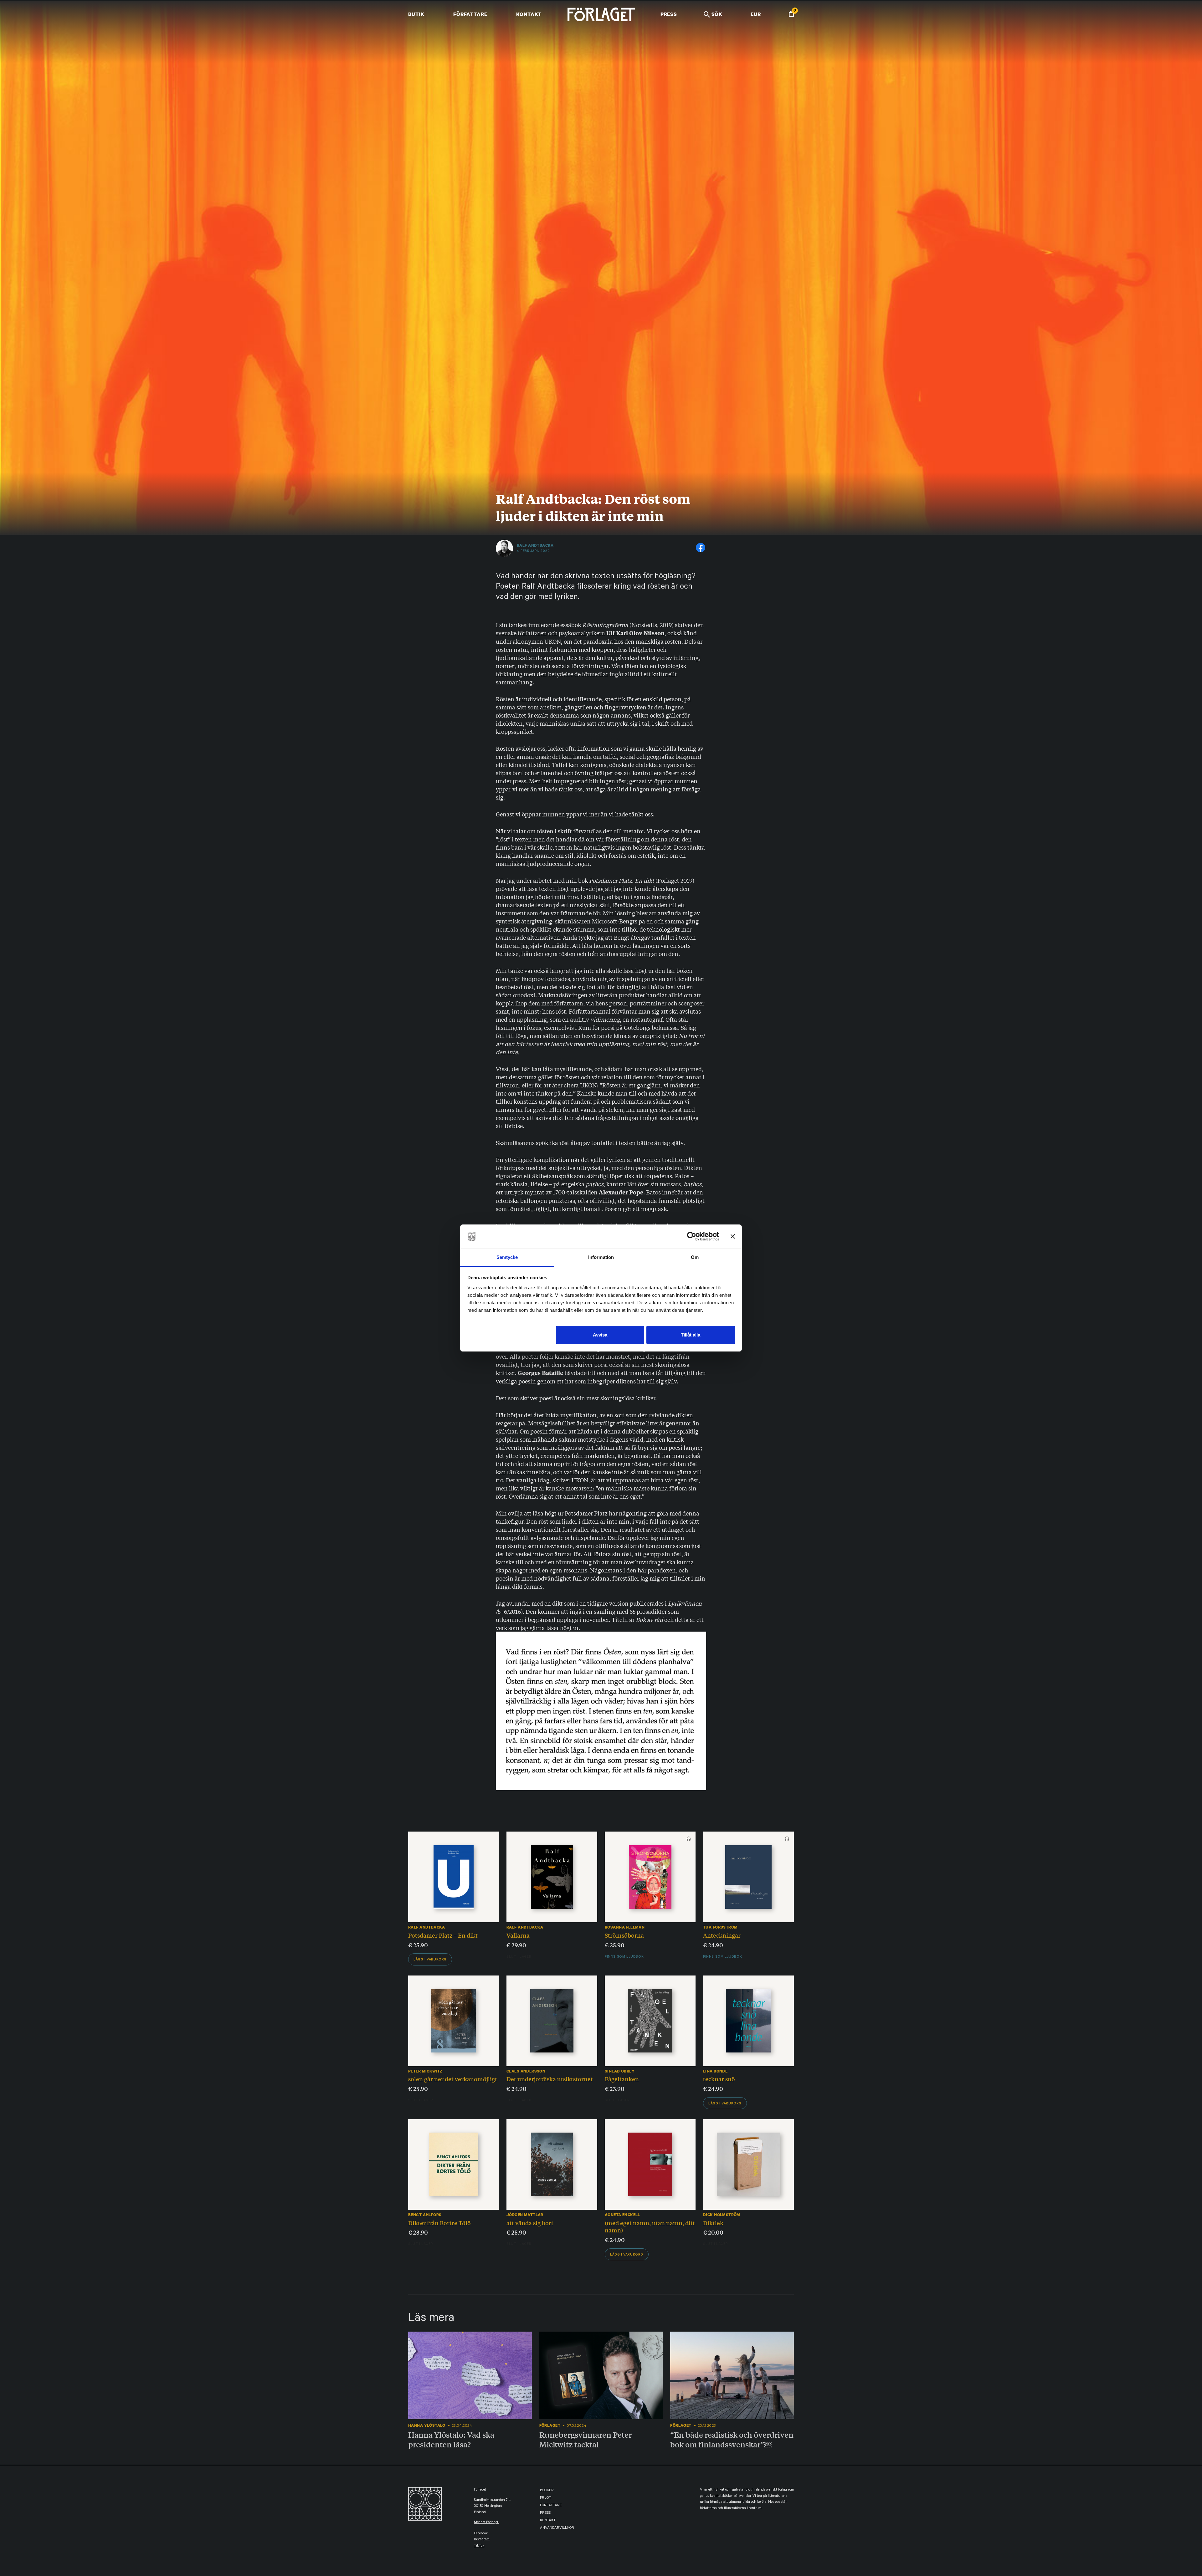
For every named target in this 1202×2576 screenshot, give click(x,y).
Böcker (547, 2491)
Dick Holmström (722, 2215)
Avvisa (600, 1335)
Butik (416, 14)
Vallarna (518, 1935)
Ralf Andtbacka (535, 545)
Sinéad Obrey (620, 2071)
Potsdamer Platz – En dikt (443, 1935)
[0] (791, 15)
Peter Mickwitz (425, 2071)
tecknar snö (719, 2079)
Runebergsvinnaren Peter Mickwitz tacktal (586, 2439)
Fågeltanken (622, 2079)
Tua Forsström (720, 1927)
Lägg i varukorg (430, 1960)
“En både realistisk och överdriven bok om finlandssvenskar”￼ (732, 2439)
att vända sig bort (530, 2223)
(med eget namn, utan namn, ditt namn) (650, 2226)
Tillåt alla (691, 1335)
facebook (481, 2534)
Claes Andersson (526, 2071)
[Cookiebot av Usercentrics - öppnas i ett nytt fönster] (692, 1237)
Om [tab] (695, 1257)
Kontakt (529, 14)
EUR (756, 14)
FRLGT (546, 2498)
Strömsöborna (624, 1935)
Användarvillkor (557, 2528)
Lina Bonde (715, 2071)
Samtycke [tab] (507, 1257)
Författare (470, 14)
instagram (482, 2540)
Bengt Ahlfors (425, 2215)
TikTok (479, 2546)
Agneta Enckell (622, 2215)
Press (669, 14)
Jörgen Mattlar (525, 2215)
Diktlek (713, 2223)
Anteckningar (722, 1935)
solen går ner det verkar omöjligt (453, 2079)
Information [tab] (601, 1257)
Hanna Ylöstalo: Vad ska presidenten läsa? (451, 2439)
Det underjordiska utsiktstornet (550, 2079)
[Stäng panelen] (733, 1237)
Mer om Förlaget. (486, 2523)
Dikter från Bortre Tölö (439, 2223)
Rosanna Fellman (625, 1927)
